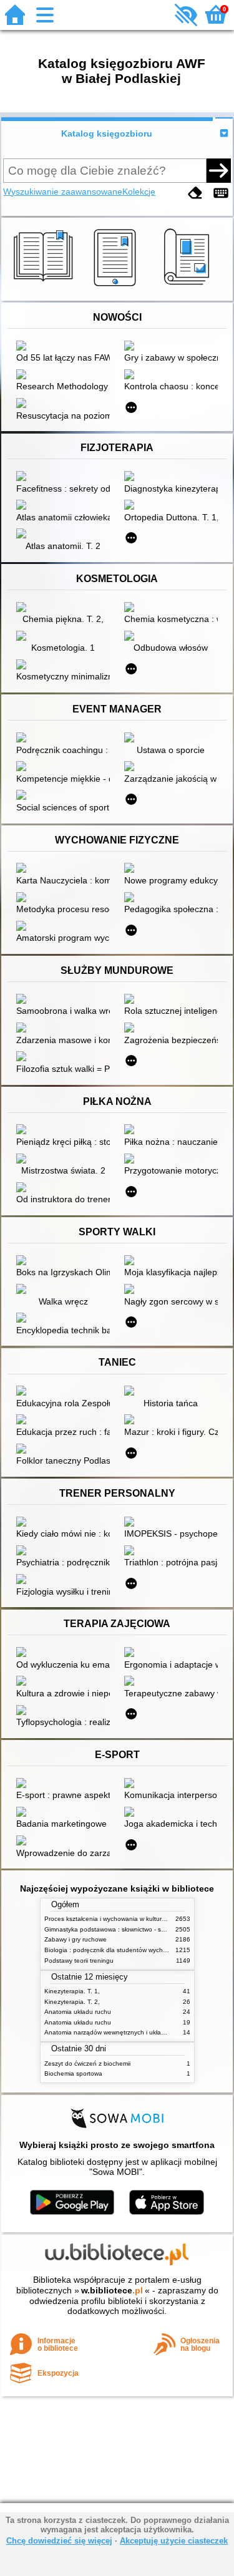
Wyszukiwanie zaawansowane (63, 192)
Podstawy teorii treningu (79, 1961)
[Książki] (45, 286)
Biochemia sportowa (73, 2073)
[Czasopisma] (189, 286)
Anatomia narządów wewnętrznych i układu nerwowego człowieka (139, 2032)
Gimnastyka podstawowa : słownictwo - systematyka (119, 1929)
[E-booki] (117, 286)
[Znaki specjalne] (221, 193)
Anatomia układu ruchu (78, 2012)
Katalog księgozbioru (107, 134)
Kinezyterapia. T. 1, (72, 1991)
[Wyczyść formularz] (195, 193)
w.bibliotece (112, 2290)
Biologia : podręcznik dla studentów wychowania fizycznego (130, 1950)
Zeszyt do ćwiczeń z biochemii (87, 2063)
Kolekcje (139, 192)
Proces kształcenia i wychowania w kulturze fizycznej (119, 1919)
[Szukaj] (218, 170)
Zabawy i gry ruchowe (76, 1939)
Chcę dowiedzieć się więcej (59, 2541)
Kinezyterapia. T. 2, (72, 2002)
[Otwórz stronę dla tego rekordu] (66, 347)
